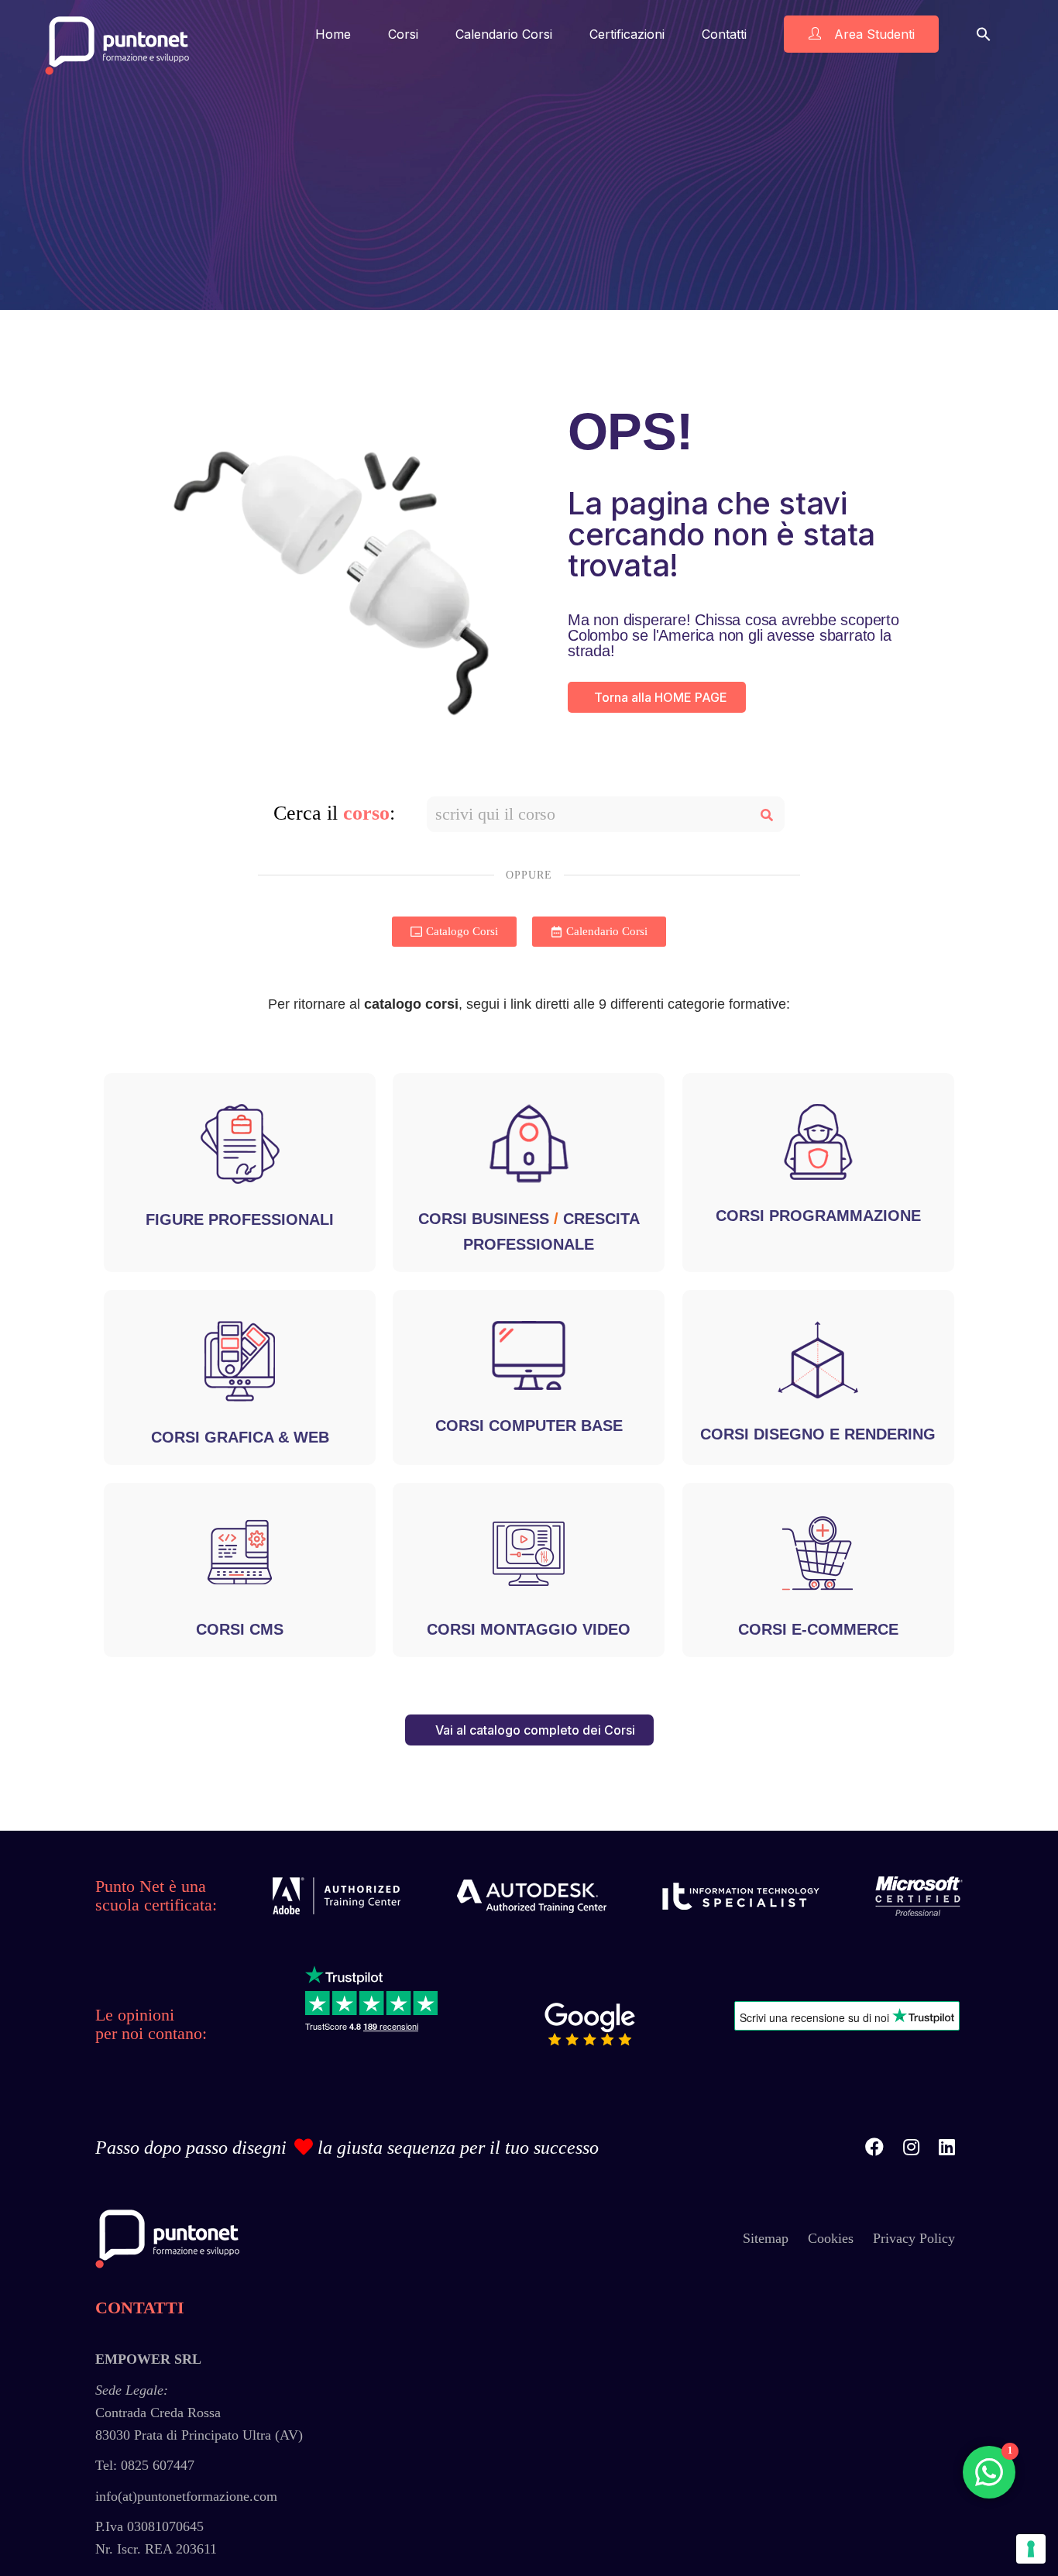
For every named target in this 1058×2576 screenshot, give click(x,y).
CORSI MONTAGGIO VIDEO (529, 1629)
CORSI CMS (240, 1629)
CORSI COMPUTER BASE (529, 1426)
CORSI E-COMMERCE (818, 1629)
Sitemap (766, 2238)
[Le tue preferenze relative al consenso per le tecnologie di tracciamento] (1031, 2549)
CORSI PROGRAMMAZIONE (818, 1216)
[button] (984, 34)
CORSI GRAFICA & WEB (240, 1437)
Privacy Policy (914, 2238)
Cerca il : (334, 813)
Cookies (831, 2238)
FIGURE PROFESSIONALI (240, 1219)
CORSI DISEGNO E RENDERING (818, 1434)
